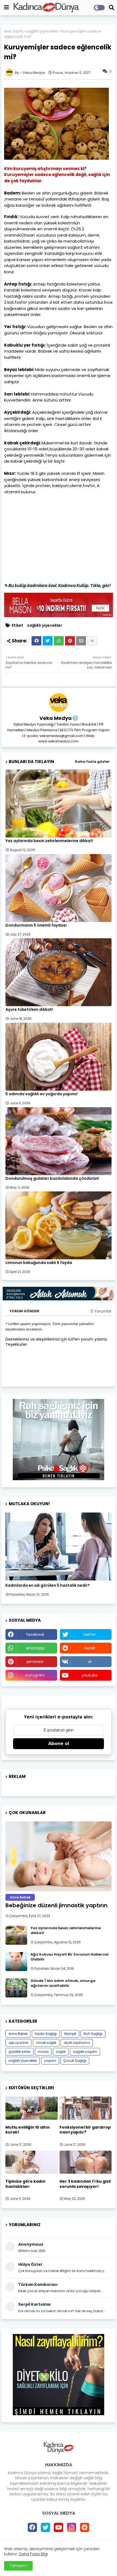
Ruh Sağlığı (93, 2034)
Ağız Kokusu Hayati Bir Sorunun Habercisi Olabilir (70, 1957)
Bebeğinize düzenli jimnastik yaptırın (56, 1905)
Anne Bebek (18, 2034)
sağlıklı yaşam (85, 2052)
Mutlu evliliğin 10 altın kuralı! (28, 2130)
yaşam (50, 2061)
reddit (90, 1648)
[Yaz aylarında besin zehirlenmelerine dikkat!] (16, 1935)
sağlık (61, 2052)
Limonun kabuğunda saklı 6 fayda (39, 1263)
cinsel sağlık (46, 2043)
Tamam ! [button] (18, 2566)
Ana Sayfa (14, 31)
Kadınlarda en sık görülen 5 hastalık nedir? (48, 1585)
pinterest (35, 1662)
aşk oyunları (19, 2043)
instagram (35, 1675)
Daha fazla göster (92, 762)
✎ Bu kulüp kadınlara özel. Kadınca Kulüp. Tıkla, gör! (58, 586)
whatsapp (35, 1648)
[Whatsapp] (59, 641)
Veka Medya (56, 718)
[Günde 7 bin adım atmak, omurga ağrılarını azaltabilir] (16, 1988)
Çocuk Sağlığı (75, 2061)
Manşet (70, 2034)
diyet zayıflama (77, 2043)
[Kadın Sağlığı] (59, 1546)
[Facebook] (36, 641)
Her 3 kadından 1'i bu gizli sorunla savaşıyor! (85, 2184)
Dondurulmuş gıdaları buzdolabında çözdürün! (52, 1179)
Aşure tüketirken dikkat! (29, 1010)
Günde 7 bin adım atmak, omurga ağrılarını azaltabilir (63, 1983)
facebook (35, 1634)
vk (90, 1662)
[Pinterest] (70, 641)
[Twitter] (48, 641)
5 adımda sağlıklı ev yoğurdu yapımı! (41, 1094)
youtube (90, 1675)
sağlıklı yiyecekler (42, 31)
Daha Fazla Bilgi (33, 2554)
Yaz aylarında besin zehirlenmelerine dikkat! (49, 841)
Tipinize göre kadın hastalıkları (25, 2184)
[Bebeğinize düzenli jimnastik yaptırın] (59, 1856)
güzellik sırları (19, 2052)
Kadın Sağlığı (46, 2034)
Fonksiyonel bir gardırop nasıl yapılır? (85, 2130)
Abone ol (59, 1744)
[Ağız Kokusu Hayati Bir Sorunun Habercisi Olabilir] (16, 1962)
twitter (90, 1634)
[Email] (81, 641)
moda (43, 2052)
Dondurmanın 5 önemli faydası (36, 925)
